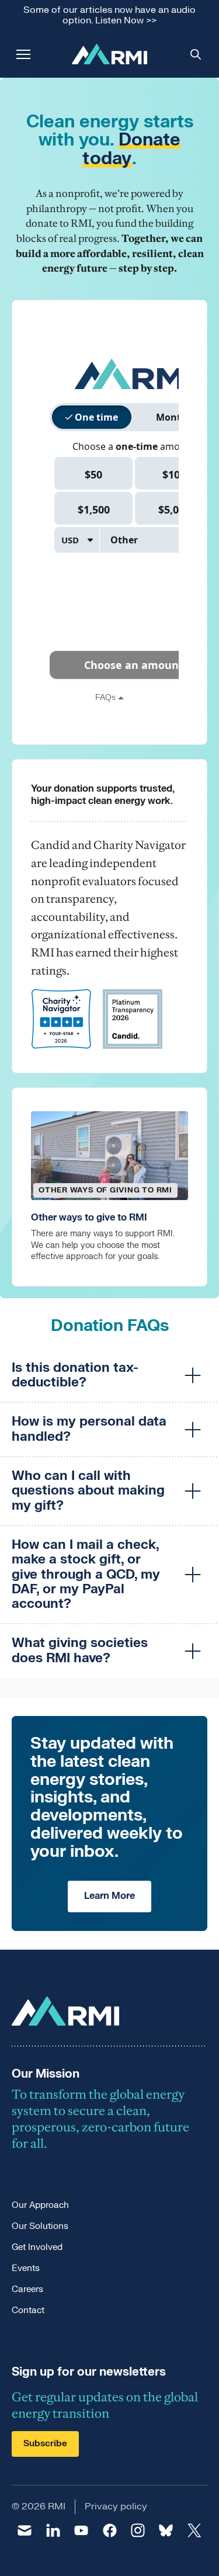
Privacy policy (116, 2506)
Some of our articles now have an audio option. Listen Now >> (109, 15)
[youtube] (81, 2530)
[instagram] (138, 2530)
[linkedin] (53, 2530)
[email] (25, 2530)
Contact (28, 2310)
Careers (27, 2289)
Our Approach (40, 2205)
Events (26, 2268)
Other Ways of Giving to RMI (105, 1190)
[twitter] (194, 2530)
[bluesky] (166, 2530)
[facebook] (109, 2530)
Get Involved (37, 2247)
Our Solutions (40, 2226)
